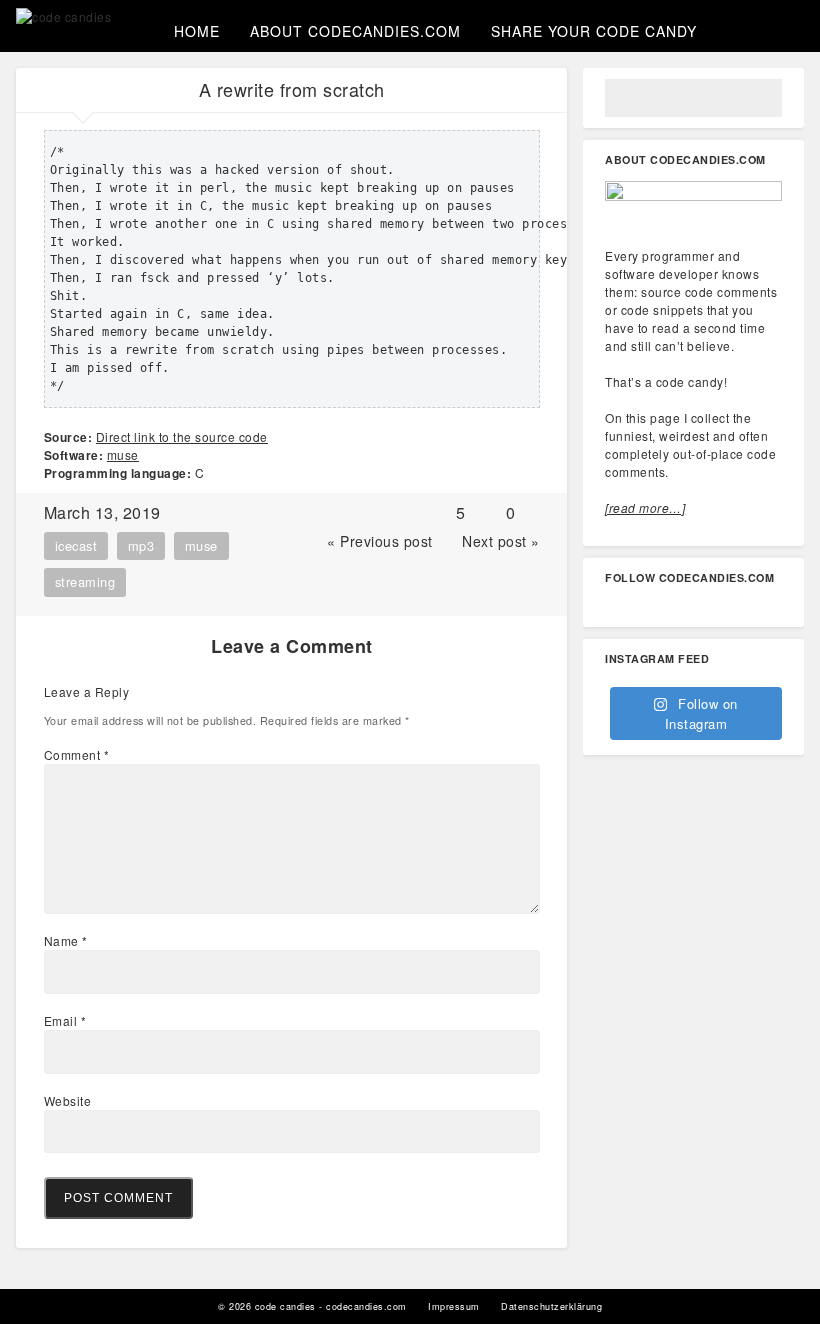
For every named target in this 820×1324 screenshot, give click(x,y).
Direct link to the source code (182, 436)
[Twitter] (610, 606)
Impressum (454, 1306)
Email (65, 1020)
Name (66, 940)
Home (197, 31)
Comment (77, 754)
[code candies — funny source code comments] (63, 17)
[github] (748, 606)
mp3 (141, 545)
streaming (85, 581)
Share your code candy (594, 31)
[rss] (783, 606)
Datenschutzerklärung (551, 1306)
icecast (76, 545)
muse (123, 454)
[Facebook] (645, 606)
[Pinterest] (714, 606)
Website (68, 1100)
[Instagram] (679, 606)
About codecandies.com (355, 31)
